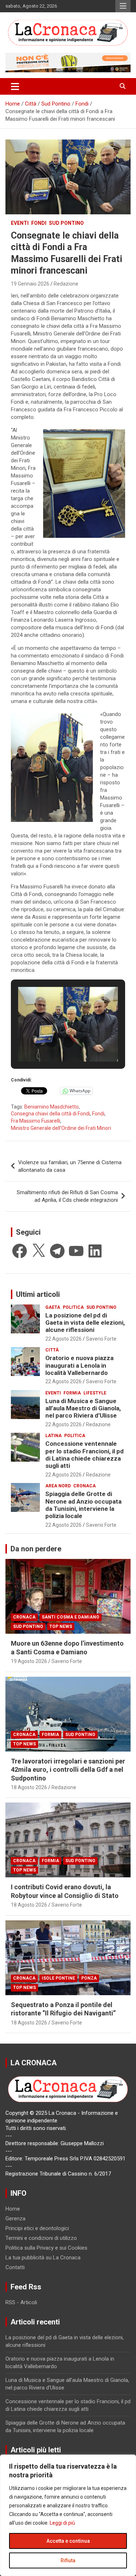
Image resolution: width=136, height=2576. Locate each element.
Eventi (20, 223)
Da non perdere (36, 1549)
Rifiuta (68, 2560)
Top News (61, 1626)
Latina (53, 1436)
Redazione (66, 284)
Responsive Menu (123, 6)
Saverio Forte (101, 1339)
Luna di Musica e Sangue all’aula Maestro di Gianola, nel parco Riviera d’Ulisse (83, 1408)
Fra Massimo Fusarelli (36, 1121)
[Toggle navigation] (15, 86)
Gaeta (53, 1307)
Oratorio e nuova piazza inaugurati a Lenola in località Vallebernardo (79, 1365)
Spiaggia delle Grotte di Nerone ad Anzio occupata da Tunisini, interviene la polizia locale (83, 1505)
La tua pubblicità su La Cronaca (43, 2258)
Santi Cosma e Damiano (71, 1617)
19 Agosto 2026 (29, 1661)
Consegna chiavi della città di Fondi (50, 1114)
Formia (72, 1393)
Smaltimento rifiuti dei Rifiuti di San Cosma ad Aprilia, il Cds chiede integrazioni (67, 1196)
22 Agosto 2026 (63, 1339)
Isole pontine (58, 1978)
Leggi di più (62, 2523)
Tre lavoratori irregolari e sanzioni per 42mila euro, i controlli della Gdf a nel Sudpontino (68, 1770)
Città (52, 1350)
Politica (73, 1307)
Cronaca (85, 1486)
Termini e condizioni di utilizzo (41, 2238)
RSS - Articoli (21, 2302)
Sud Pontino (66, 223)
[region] (68, 2515)
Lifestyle (95, 1393)
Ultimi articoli (38, 1294)
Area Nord (58, 1486)
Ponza (89, 1978)
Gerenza (15, 2219)
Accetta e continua (68, 2541)
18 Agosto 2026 (29, 1787)
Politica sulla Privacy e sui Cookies (46, 2248)
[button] (51, 1042)
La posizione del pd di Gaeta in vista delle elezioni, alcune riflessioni (85, 1323)
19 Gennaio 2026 (30, 284)
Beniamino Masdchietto (51, 1107)
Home (13, 2209)
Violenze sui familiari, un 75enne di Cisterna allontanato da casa (70, 1166)
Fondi (39, 223)
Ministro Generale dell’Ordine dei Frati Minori (61, 1128)
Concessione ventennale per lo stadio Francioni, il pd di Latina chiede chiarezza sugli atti (85, 1455)
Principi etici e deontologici (37, 2228)
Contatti (15, 2267)
